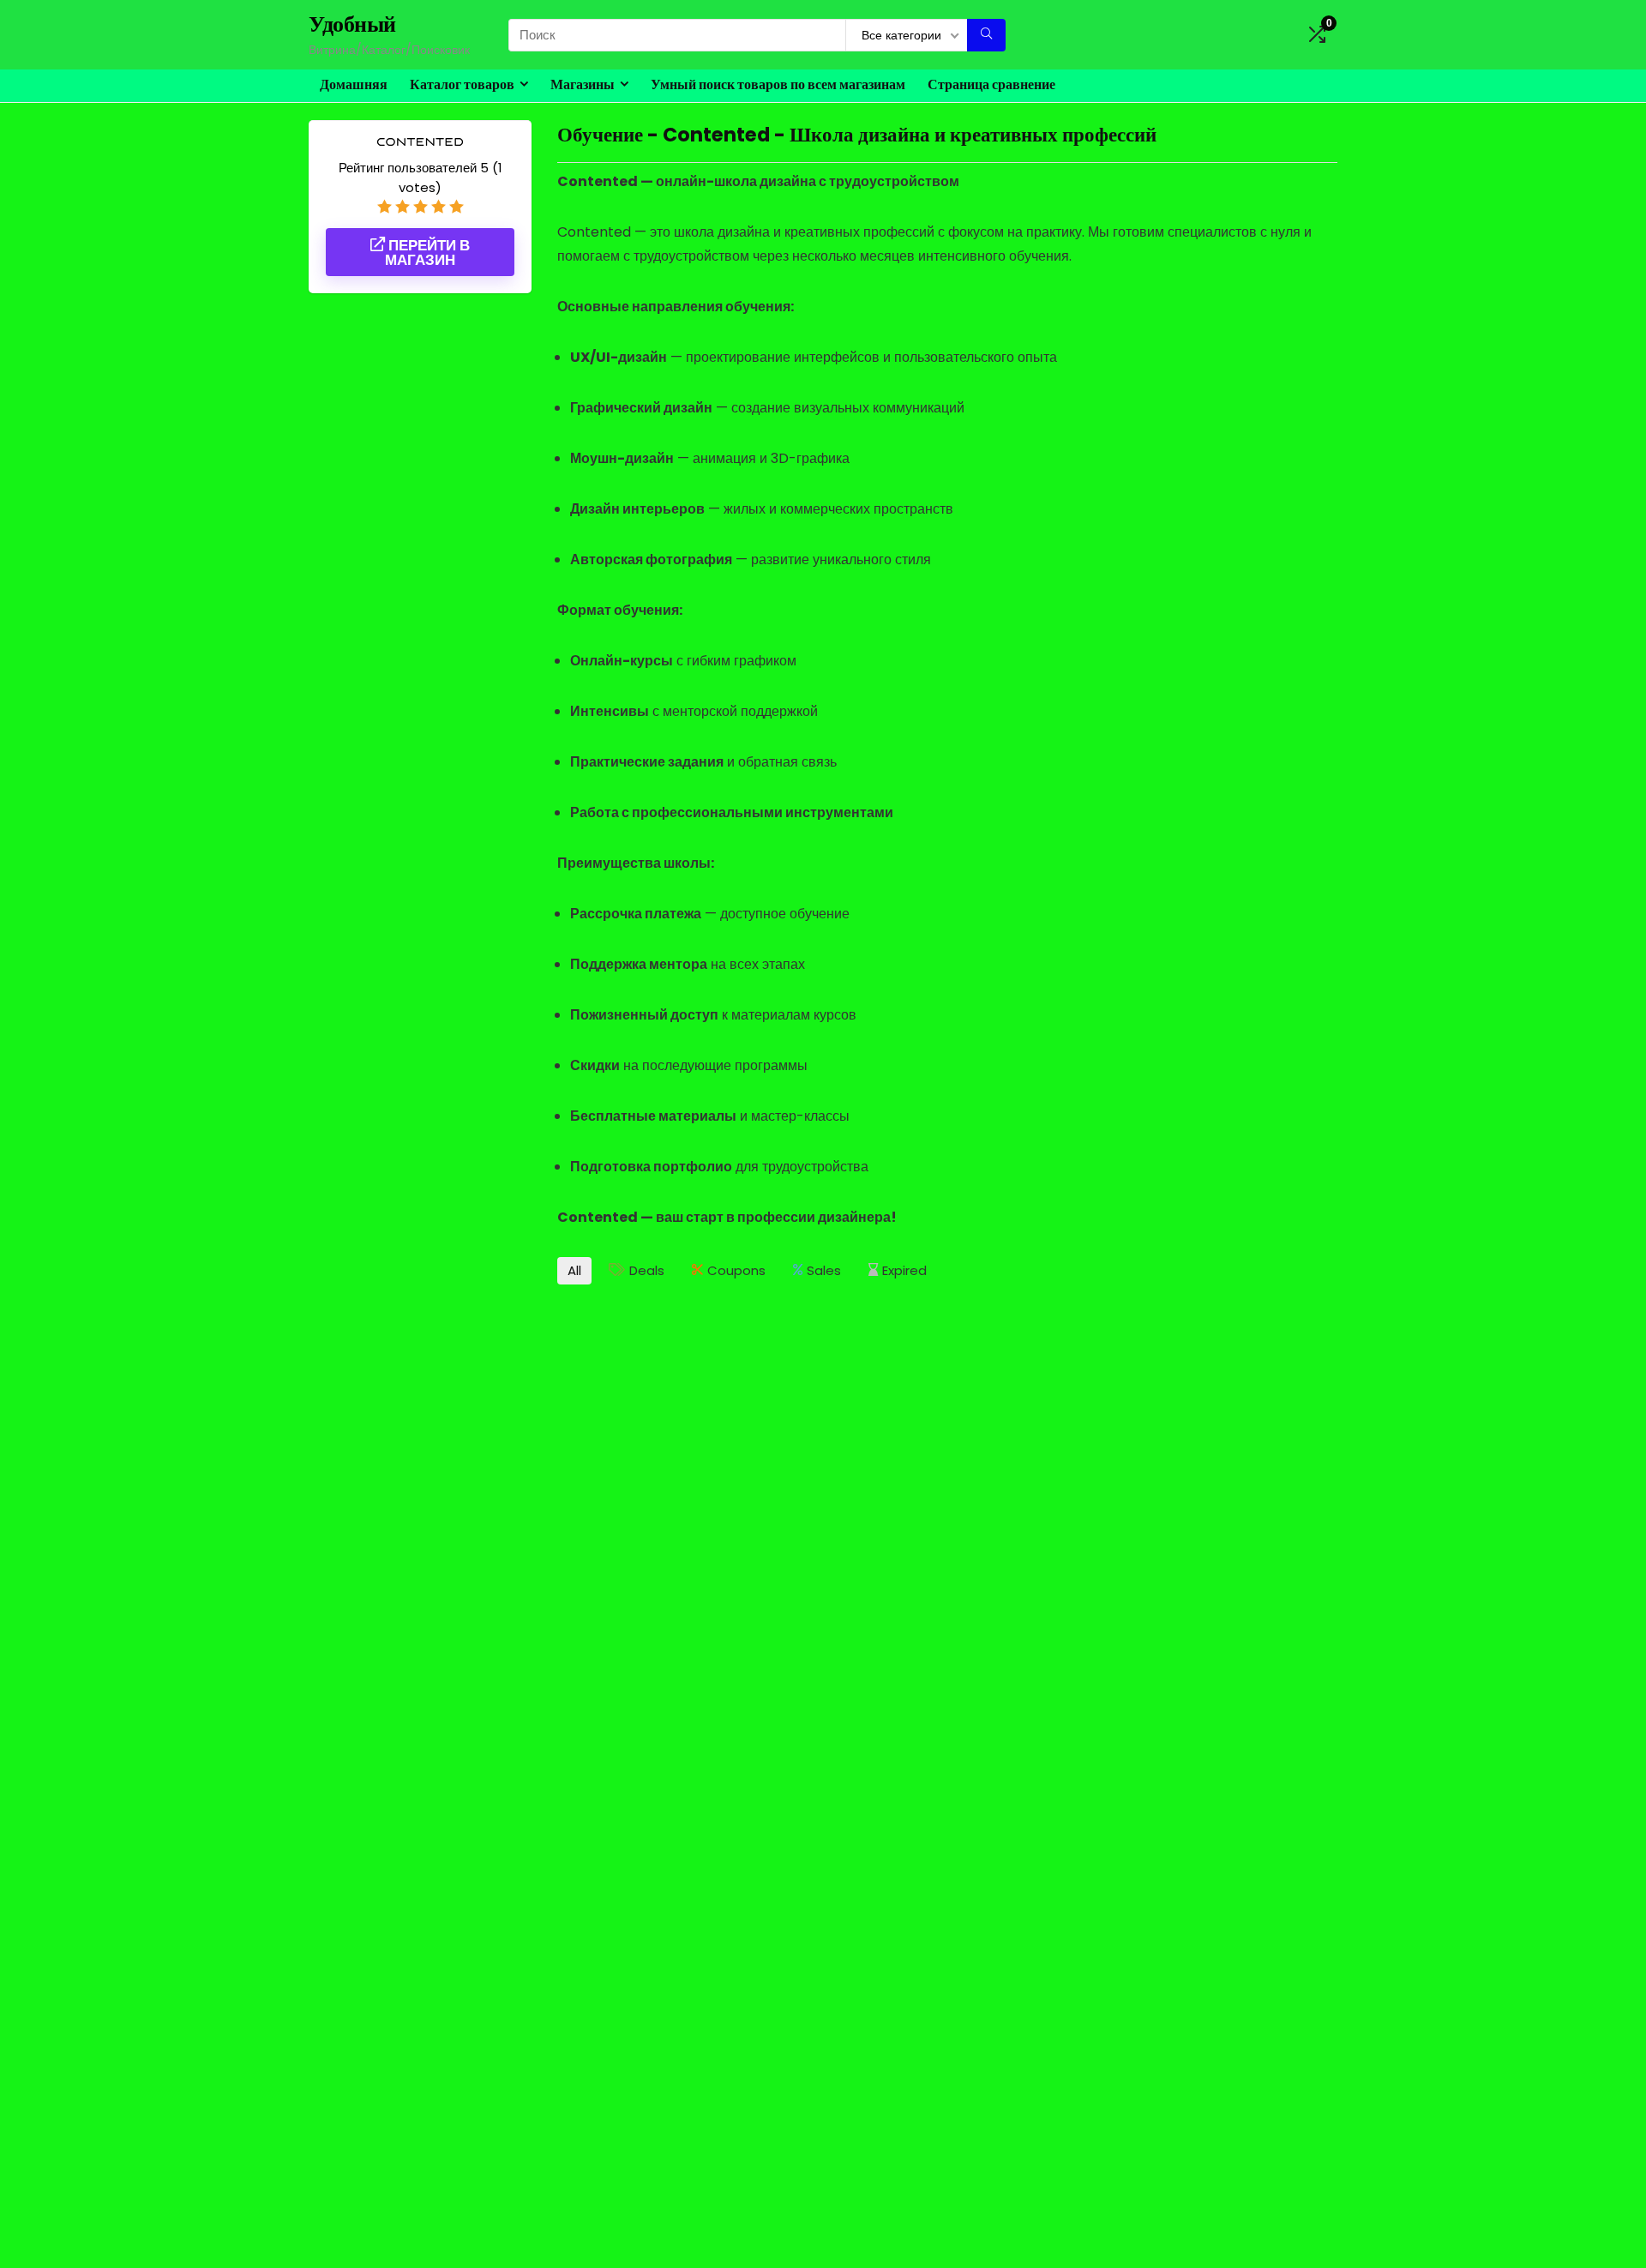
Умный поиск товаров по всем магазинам (778, 84)
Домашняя (354, 84)
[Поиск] (986, 35)
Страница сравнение (991, 84)
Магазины (583, 84)
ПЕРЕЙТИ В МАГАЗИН (427, 253)
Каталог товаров (462, 84)
